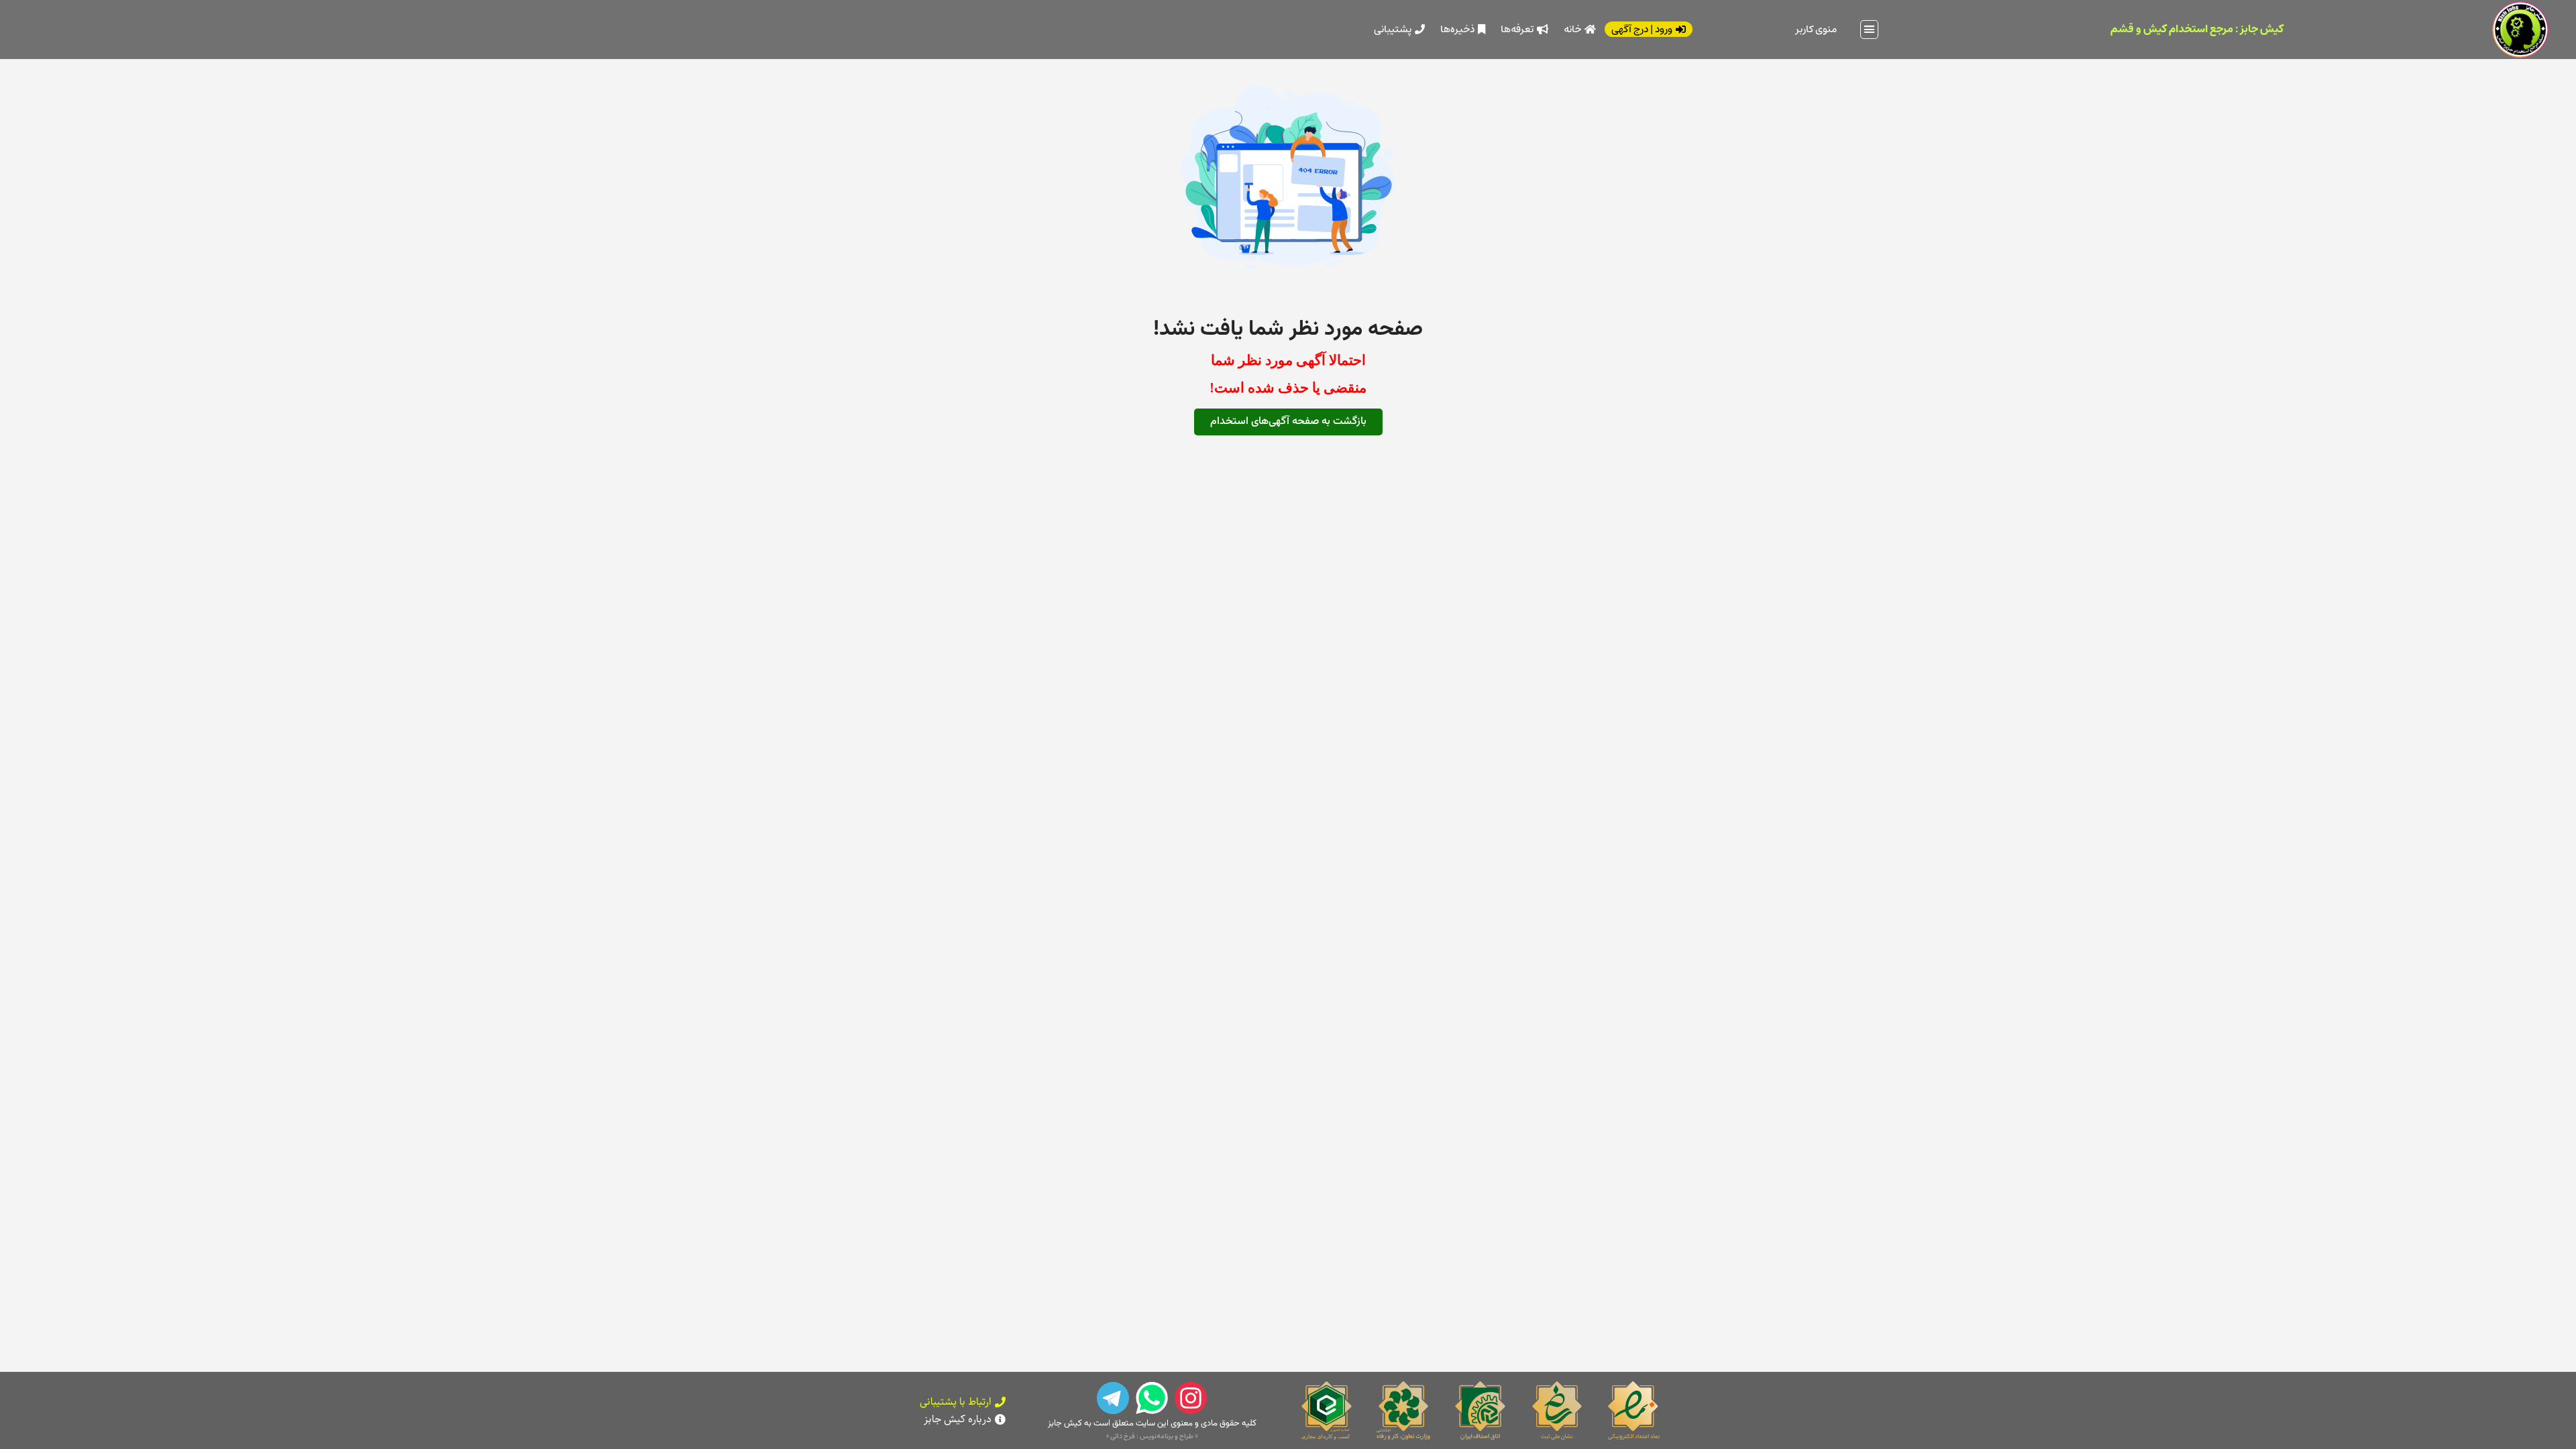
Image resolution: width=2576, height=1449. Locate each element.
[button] (1870, 30)
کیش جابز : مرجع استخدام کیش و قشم (2197, 29)
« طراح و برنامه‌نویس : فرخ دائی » (1152, 1436)
